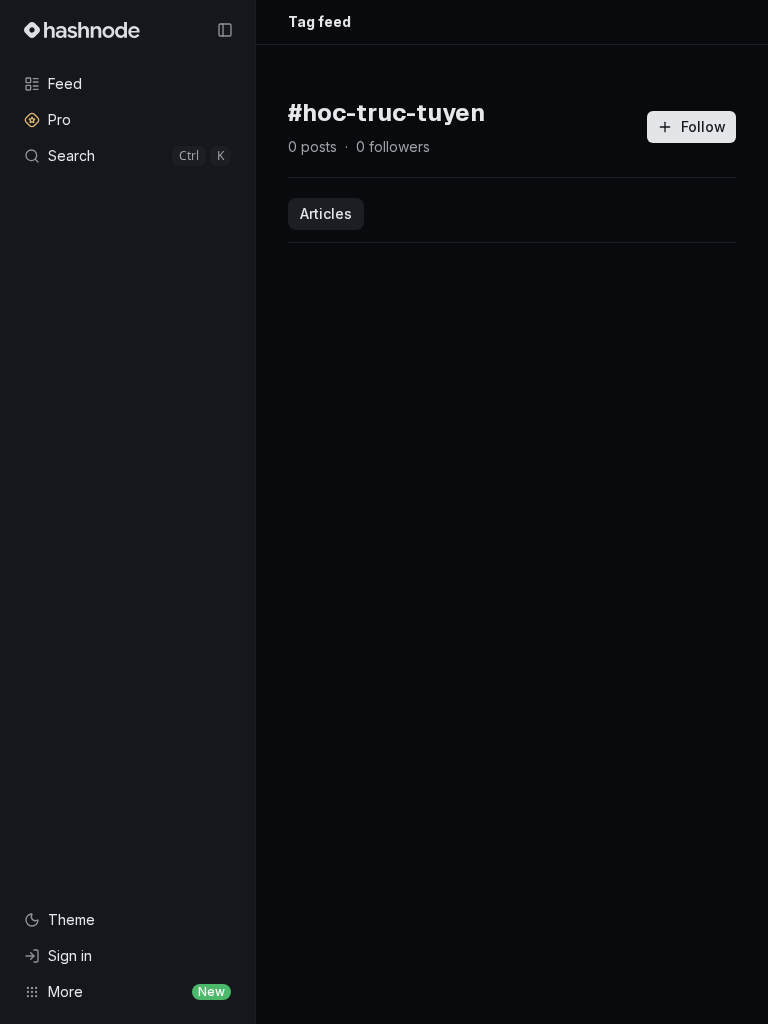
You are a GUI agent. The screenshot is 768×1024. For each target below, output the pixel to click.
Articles (326, 213)
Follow (703, 126)
